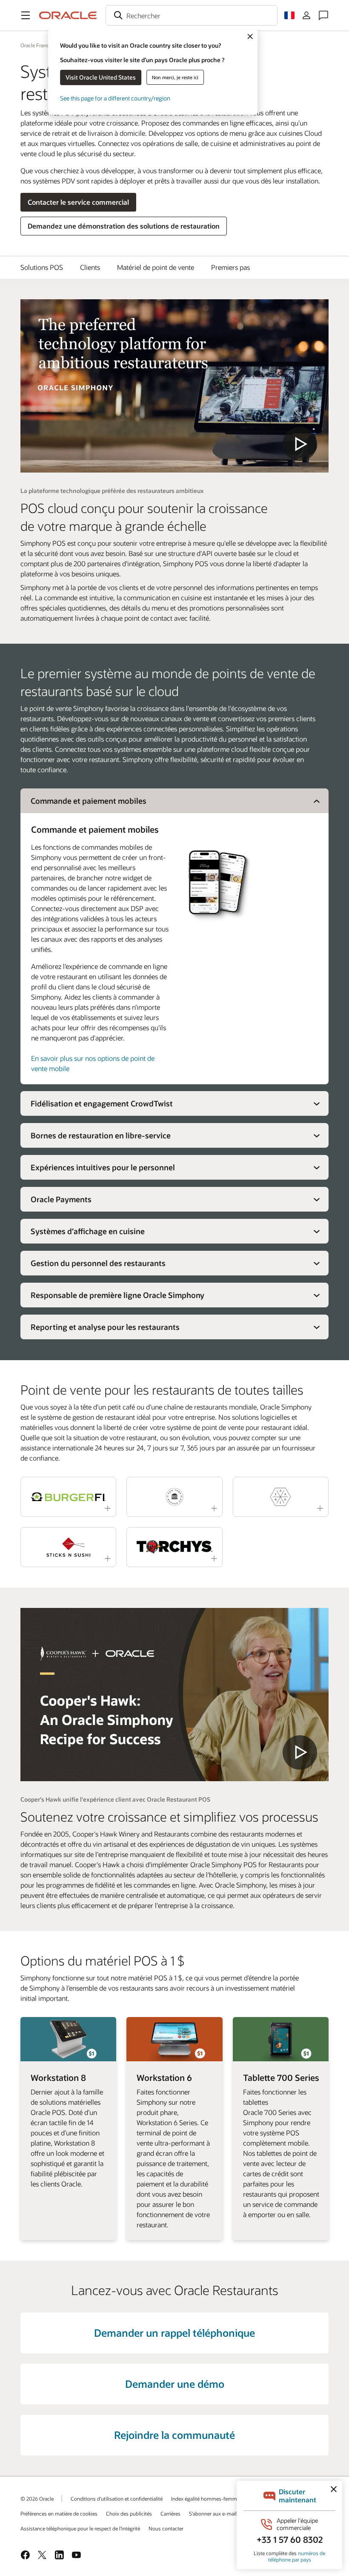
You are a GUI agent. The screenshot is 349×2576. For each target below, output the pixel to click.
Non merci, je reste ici (175, 77)
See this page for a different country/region (115, 98)
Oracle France (36, 45)
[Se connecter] (306, 15)
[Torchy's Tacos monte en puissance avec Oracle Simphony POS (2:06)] (174, 1547)
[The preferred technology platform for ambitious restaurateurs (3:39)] (174, 386)
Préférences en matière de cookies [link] (59, 2513)
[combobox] (192, 15)
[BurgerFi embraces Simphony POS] (174, 1695)
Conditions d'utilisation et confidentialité (117, 2499)
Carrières (170, 2513)
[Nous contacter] (323, 15)
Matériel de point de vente (156, 267)
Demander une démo (175, 2384)
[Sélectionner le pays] (289, 15)
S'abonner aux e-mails (214, 2513)
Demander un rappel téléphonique (174, 2333)
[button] (26, 15)
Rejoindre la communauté (174, 2435)
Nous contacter (166, 2528)
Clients (90, 267)
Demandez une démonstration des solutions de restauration (124, 226)
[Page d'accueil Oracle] (68, 15)
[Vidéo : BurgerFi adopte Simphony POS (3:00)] (68, 1497)
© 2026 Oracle (37, 2499)
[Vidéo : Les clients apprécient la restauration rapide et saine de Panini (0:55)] (281, 1497)
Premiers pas (230, 267)
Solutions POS (42, 267)
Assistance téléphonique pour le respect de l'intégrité (80, 2528)
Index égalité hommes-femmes (207, 2499)
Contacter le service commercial (78, 202)
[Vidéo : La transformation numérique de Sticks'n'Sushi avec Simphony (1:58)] (68, 1547)
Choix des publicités (129, 2513)
